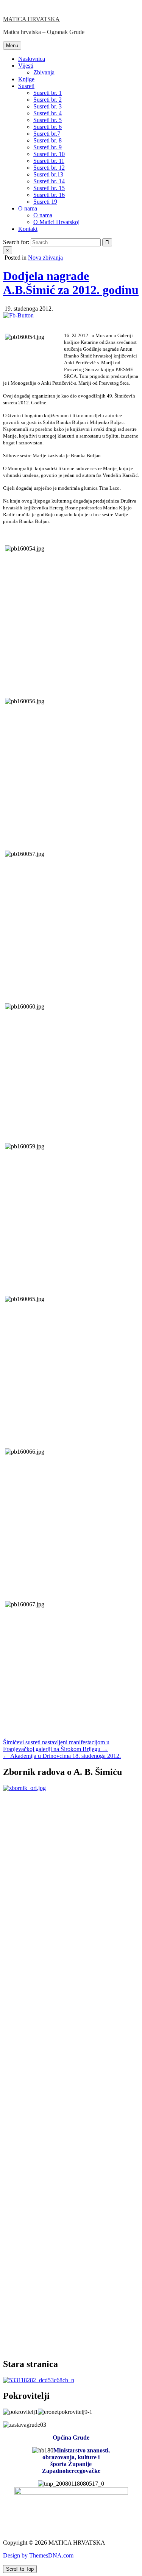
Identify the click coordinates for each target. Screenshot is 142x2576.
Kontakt (28, 229)
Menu (12, 46)
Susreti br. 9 (48, 147)
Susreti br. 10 (49, 154)
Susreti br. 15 (49, 188)
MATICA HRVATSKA (31, 19)
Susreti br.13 (48, 174)
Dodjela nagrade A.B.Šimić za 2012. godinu (71, 283)
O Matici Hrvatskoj (56, 222)
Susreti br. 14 (49, 181)
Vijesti (26, 66)
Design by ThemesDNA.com (38, 2555)
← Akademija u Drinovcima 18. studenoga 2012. (62, 1756)
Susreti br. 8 (48, 140)
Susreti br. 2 (48, 100)
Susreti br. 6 (48, 127)
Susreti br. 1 (48, 93)
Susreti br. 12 (49, 168)
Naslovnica (32, 59)
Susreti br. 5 (48, 120)
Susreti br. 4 (48, 113)
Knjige (26, 79)
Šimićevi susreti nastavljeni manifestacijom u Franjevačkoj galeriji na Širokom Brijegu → (56, 1746)
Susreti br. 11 (49, 161)
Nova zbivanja (45, 258)
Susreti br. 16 (49, 195)
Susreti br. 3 (48, 106)
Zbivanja (44, 72)
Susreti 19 (45, 202)
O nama (28, 208)
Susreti (26, 86)
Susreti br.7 (47, 134)
